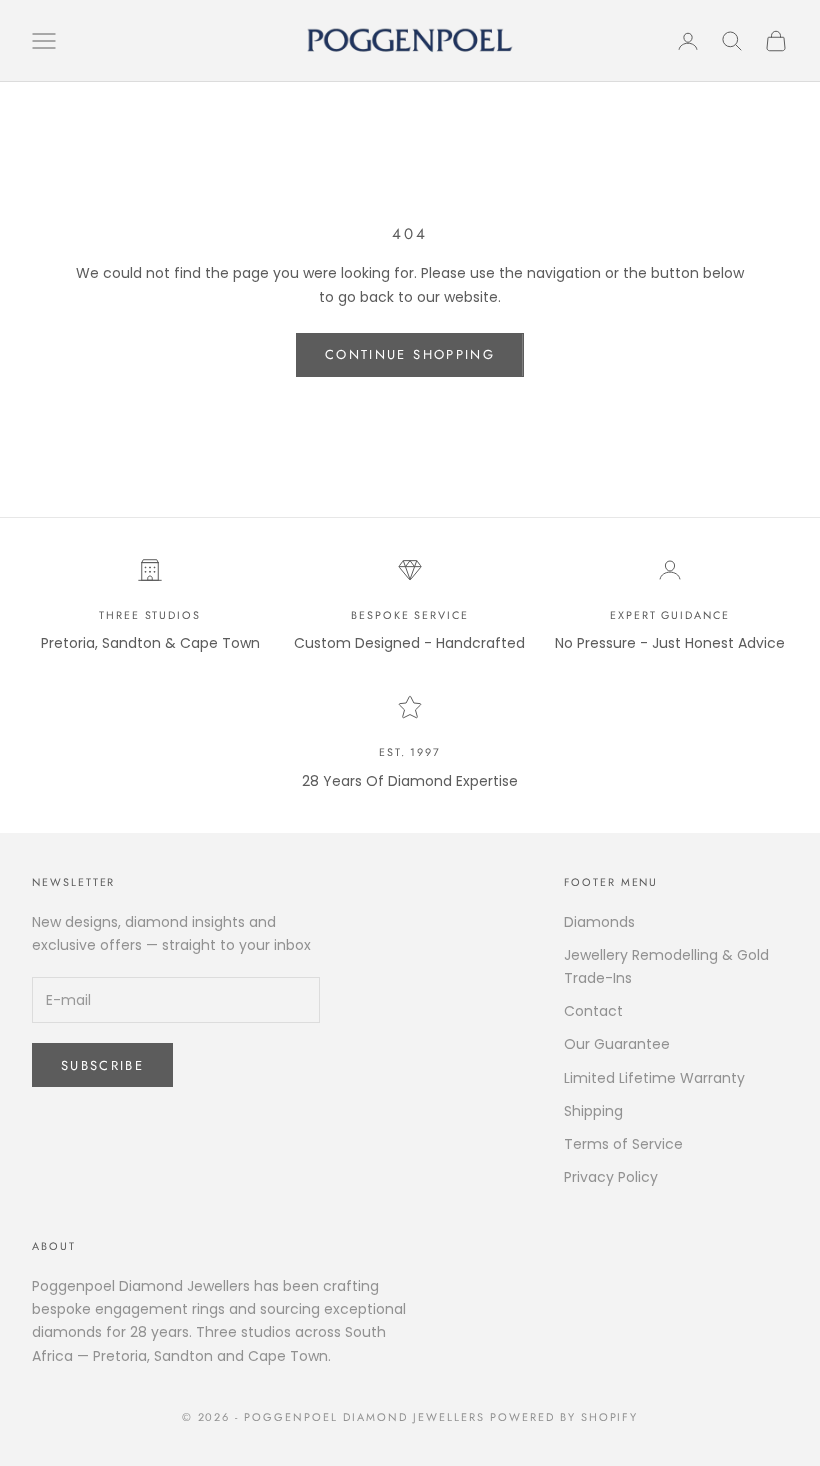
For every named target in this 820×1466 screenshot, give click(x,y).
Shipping (593, 1111)
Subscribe (102, 1065)
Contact (593, 1011)
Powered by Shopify (564, 1417)
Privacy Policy (611, 1177)
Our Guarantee (617, 1044)
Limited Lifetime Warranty (654, 1078)
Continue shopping (410, 354)
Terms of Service (623, 1144)
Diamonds (599, 922)
